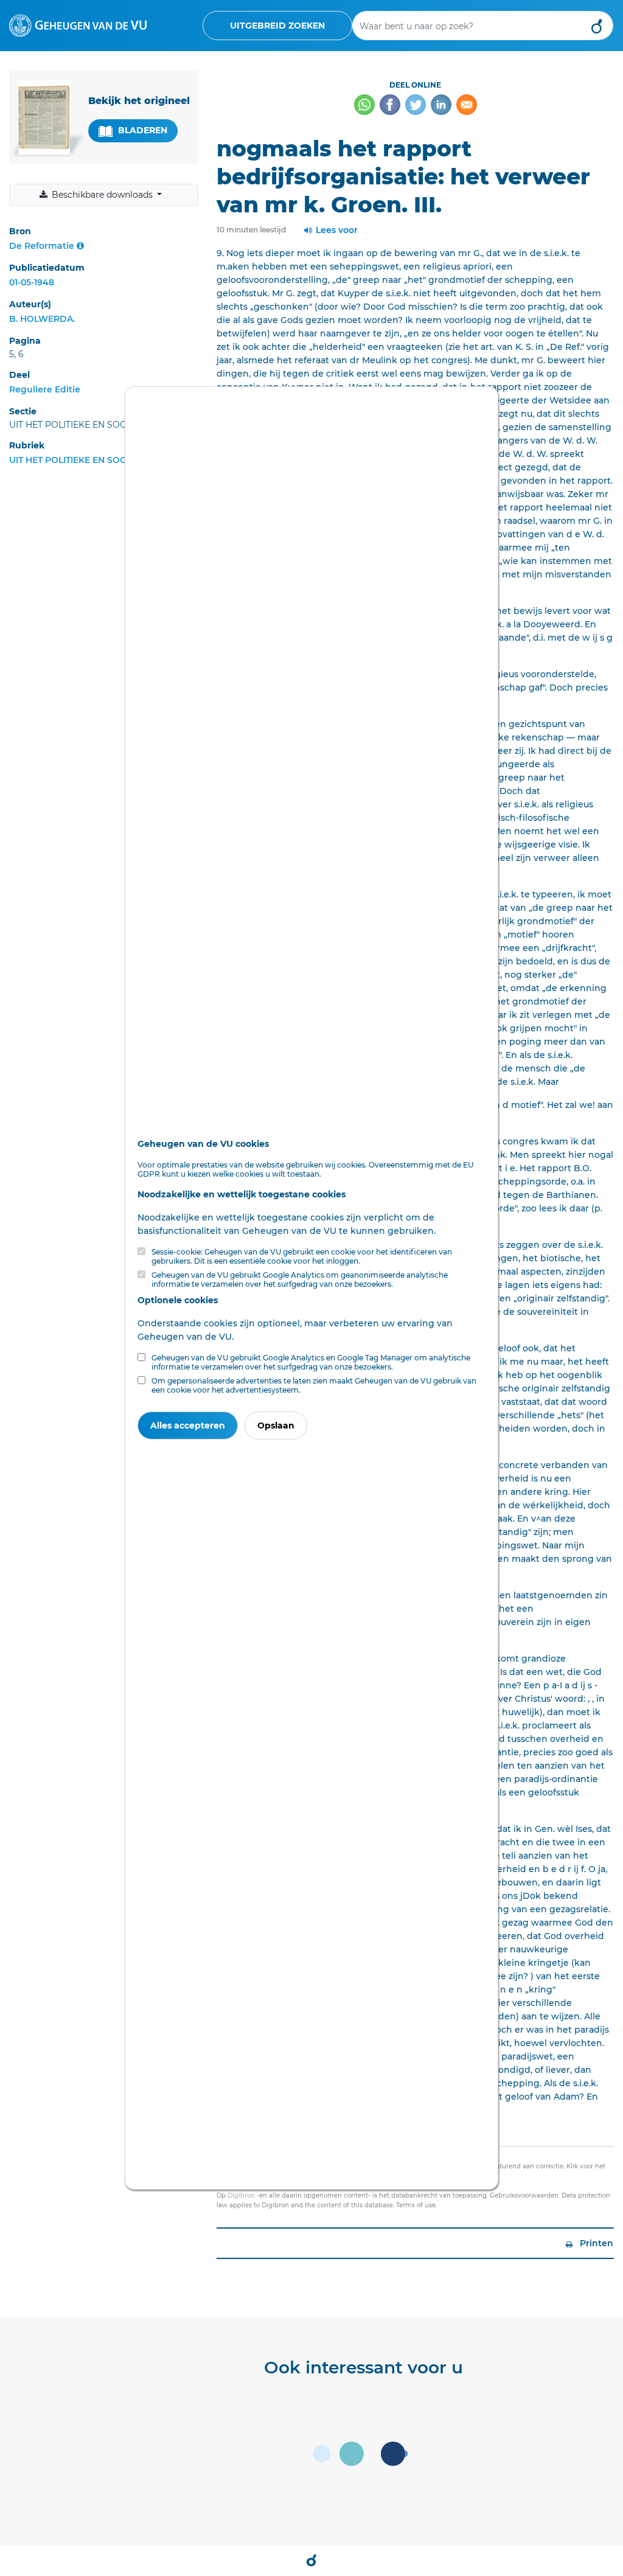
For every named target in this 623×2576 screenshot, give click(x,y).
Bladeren (141, 130)
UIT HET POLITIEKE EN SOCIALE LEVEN (92, 460)
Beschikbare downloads (102, 195)
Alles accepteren (188, 1426)
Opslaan (276, 1426)
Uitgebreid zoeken (277, 26)
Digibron (241, 2195)
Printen (595, 2243)
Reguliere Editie (45, 389)
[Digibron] (78, 25)
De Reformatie (42, 246)
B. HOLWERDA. (42, 319)
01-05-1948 (32, 282)
